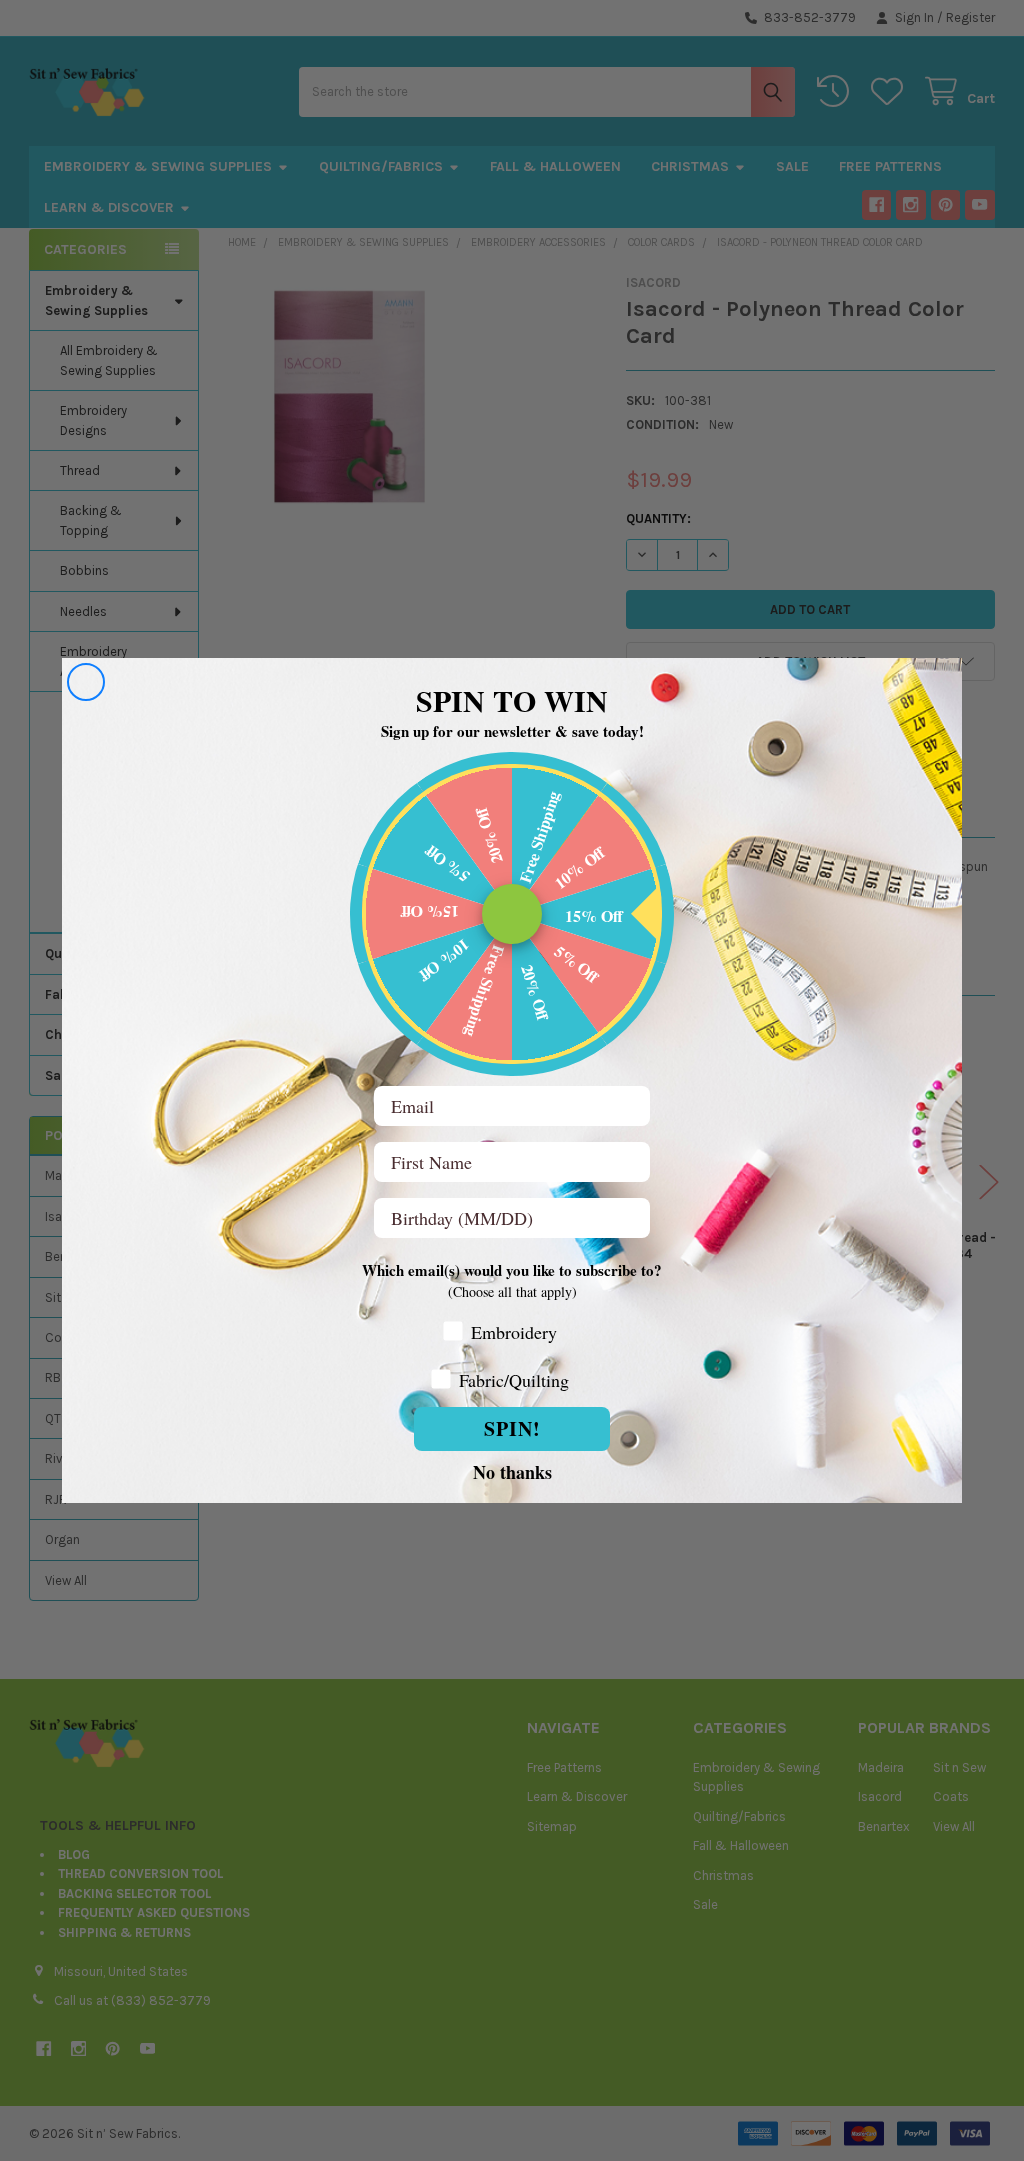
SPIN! (512, 1428)
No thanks (512, 1471)
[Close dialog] (86, 682)
